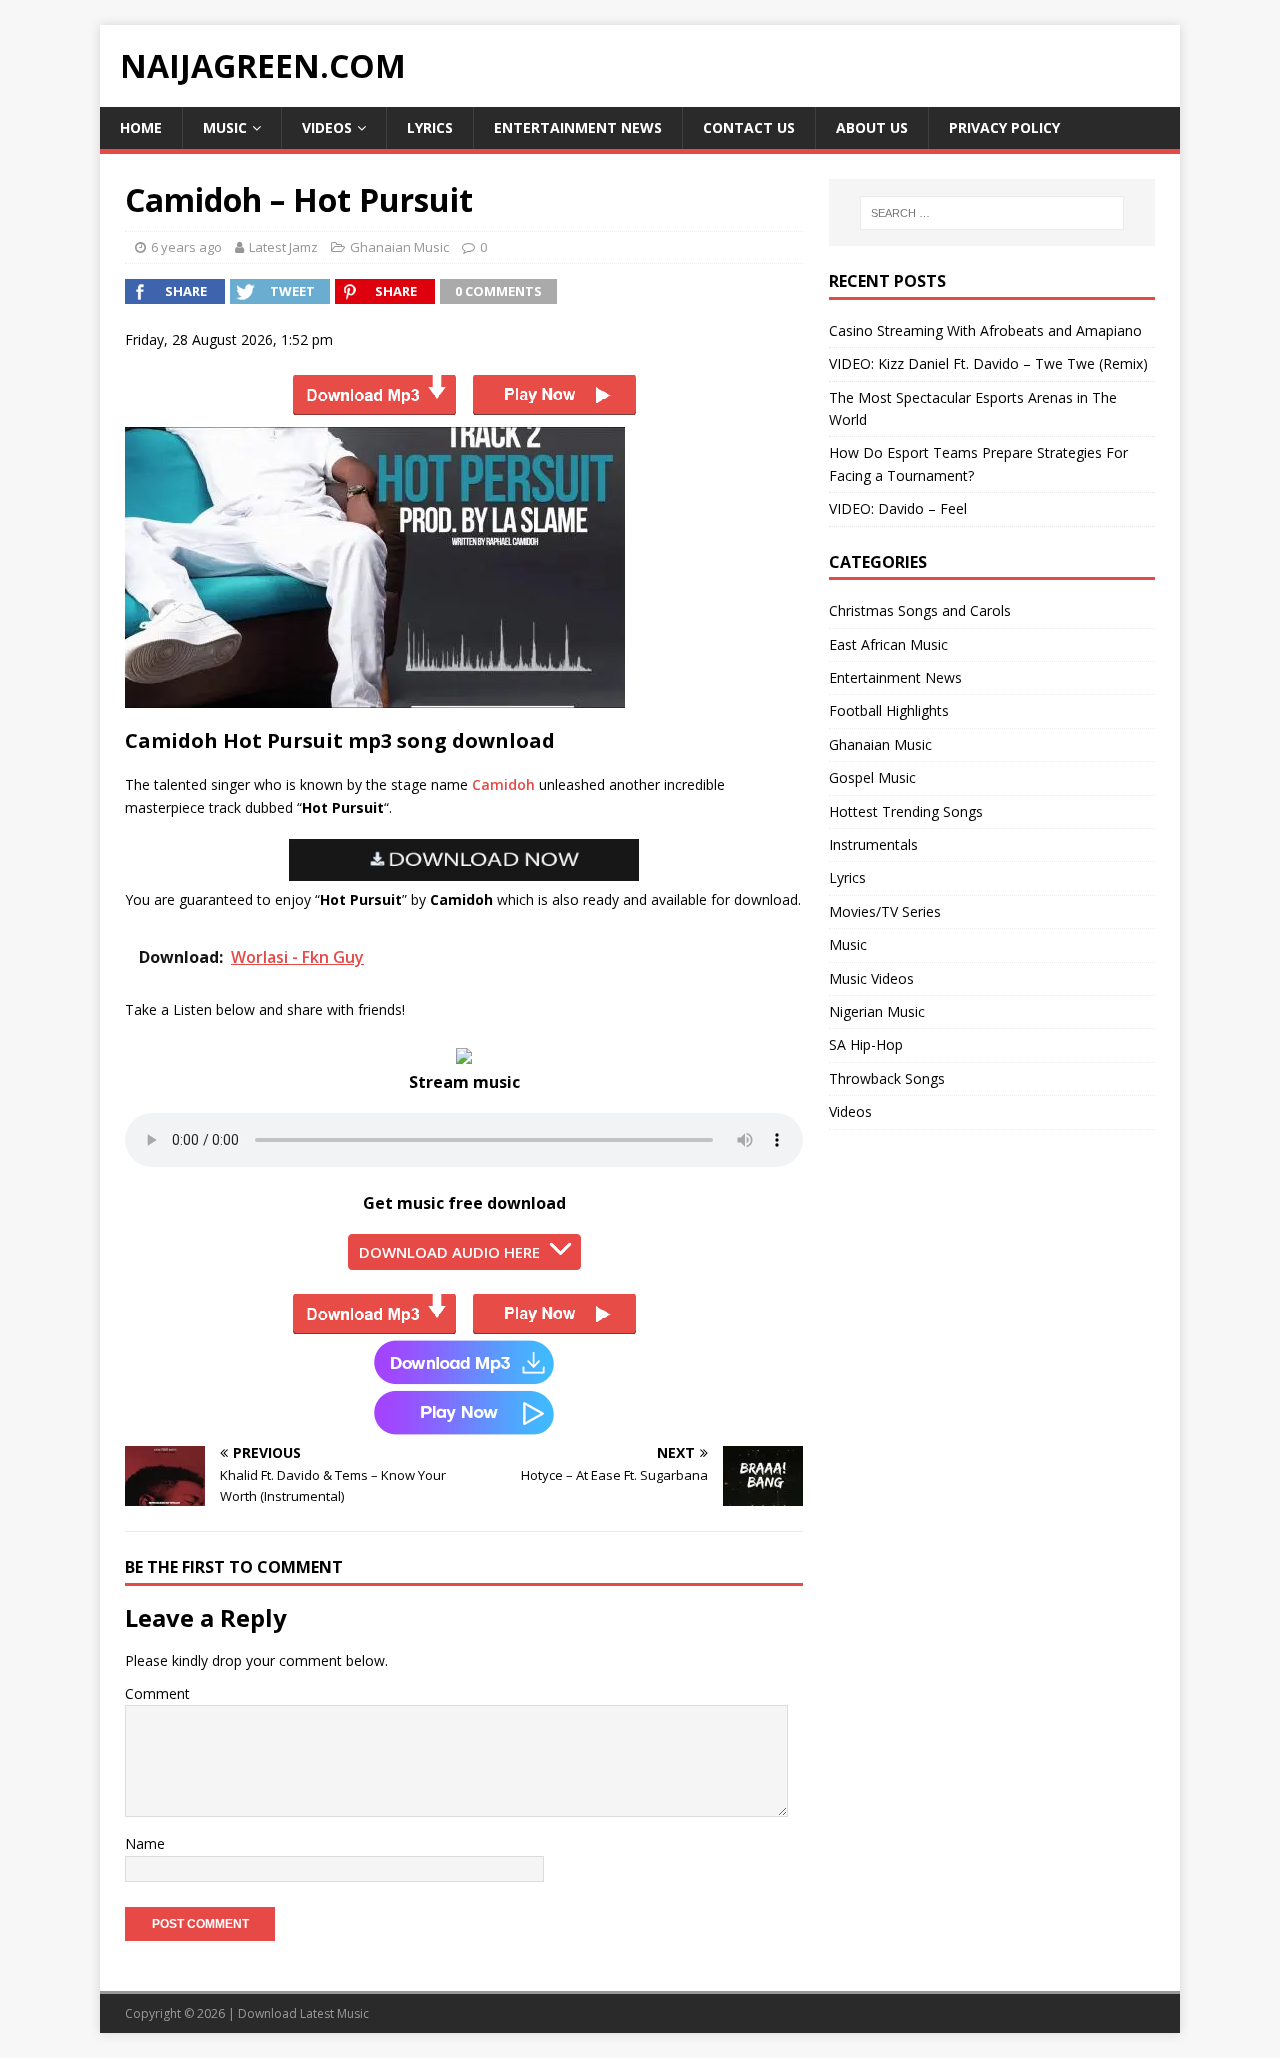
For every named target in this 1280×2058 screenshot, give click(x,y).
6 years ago (186, 247)
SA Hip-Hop (866, 1044)
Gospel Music (872, 777)
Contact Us (749, 127)
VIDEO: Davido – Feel (898, 508)
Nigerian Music (877, 1011)
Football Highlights (889, 710)
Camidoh (503, 784)
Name (145, 1843)
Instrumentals (873, 844)
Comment (157, 1693)
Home (141, 127)
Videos (327, 127)
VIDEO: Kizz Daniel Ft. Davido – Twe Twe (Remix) (988, 363)
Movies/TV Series (885, 911)
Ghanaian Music (399, 247)
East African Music (888, 644)
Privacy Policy (1004, 127)
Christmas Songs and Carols (920, 610)
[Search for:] (992, 213)
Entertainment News (578, 127)
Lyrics (430, 127)
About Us (872, 127)
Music (225, 127)
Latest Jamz (283, 247)
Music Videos (871, 978)
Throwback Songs (887, 1078)
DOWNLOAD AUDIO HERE (449, 1252)
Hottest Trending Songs (906, 811)
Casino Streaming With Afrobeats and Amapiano (985, 330)
